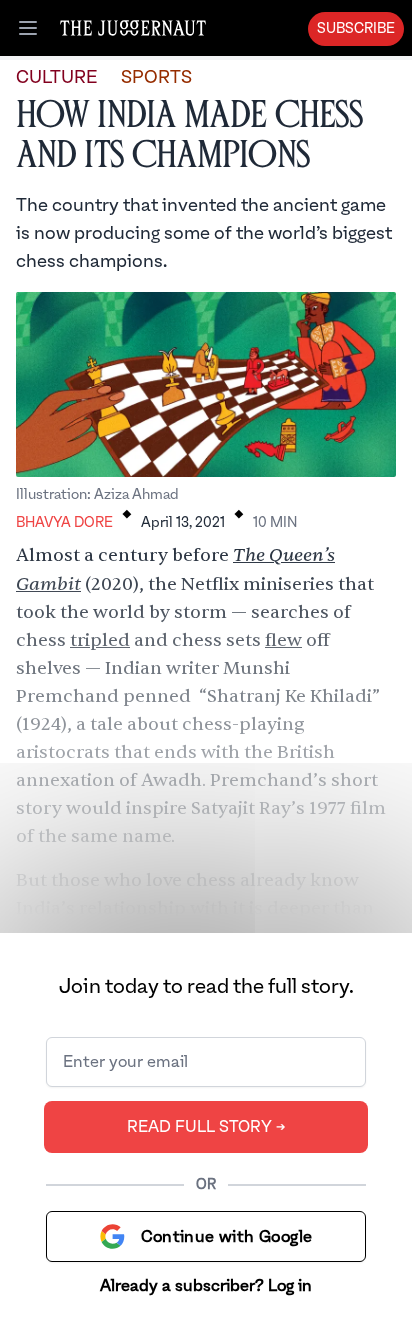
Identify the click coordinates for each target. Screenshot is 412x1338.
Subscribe (356, 29)
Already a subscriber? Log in (206, 1286)
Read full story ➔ (206, 1127)
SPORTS (156, 77)
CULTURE (56, 77)
